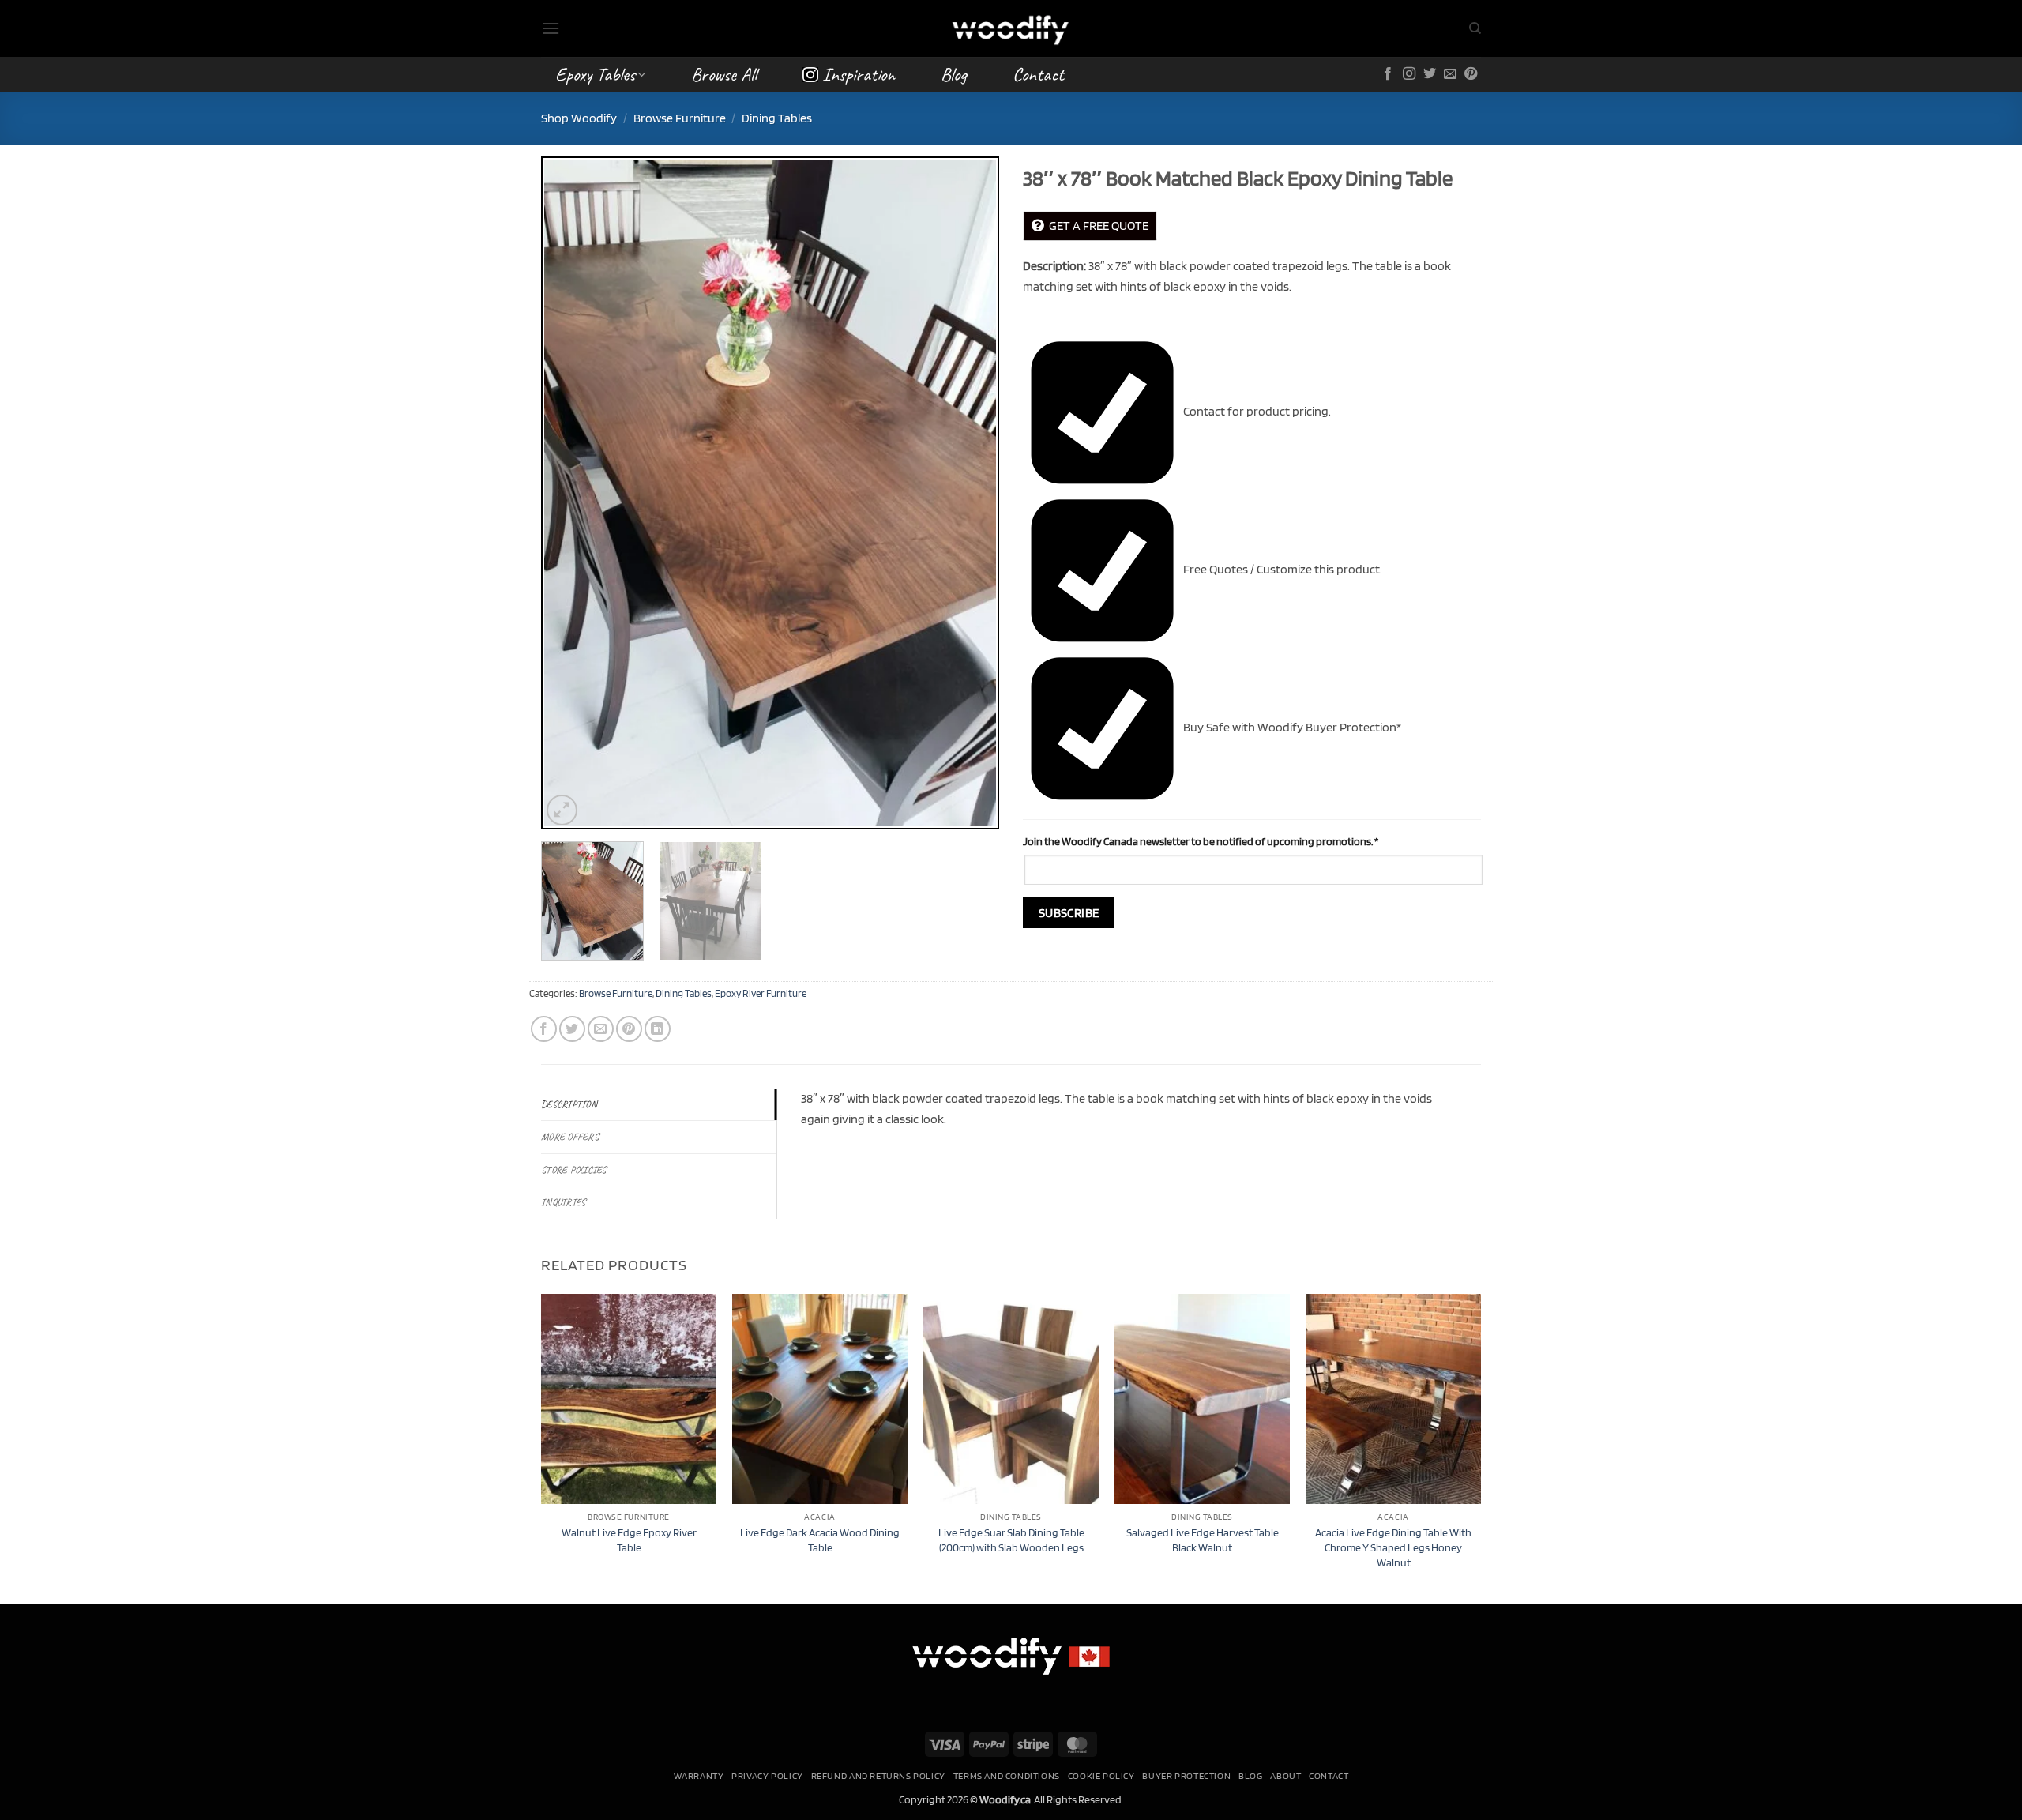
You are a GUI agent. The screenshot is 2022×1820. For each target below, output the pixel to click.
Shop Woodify (579, 118)
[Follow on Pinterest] (1471, 74)
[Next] (970, 493)
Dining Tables (777, 118)
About (1285, 1775)
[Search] (1475, 28)
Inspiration (859, 74)
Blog (954, 74)
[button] (551, 28)
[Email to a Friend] (601, 1029)
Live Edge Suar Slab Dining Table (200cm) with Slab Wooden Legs (1011, 1540)
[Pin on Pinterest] (629, 1029)
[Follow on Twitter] (1430, 74)
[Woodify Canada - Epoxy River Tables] (1011, 28)
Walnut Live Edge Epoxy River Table (629, 1540)
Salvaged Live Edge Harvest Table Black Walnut (1203, 1540)
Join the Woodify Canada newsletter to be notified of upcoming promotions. (1201, 841)
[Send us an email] (1450, 74)
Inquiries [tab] (563, 1202)
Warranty (699, 1775)
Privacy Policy (767, 1775)
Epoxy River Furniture (761, 993)
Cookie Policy (1101, 1775)
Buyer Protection (1186, 1775)
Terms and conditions (1007, 1775)
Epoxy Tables (595, 74)
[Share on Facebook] (544, 1029)
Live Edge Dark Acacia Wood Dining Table (820, 1540)
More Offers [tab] (570, 1137)
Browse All (724, 74)
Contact (1038, 74)
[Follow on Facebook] (1388, 74)
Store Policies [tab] (574, 1170)
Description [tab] (569, 1104)
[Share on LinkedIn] (658, 1029)
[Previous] (570, 493)
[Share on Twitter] (572, 1029)
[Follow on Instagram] (1409, 74)
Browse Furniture (680, 118)
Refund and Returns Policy (878, 1775)
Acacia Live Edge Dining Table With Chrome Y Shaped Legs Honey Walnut (1393, 1547)
